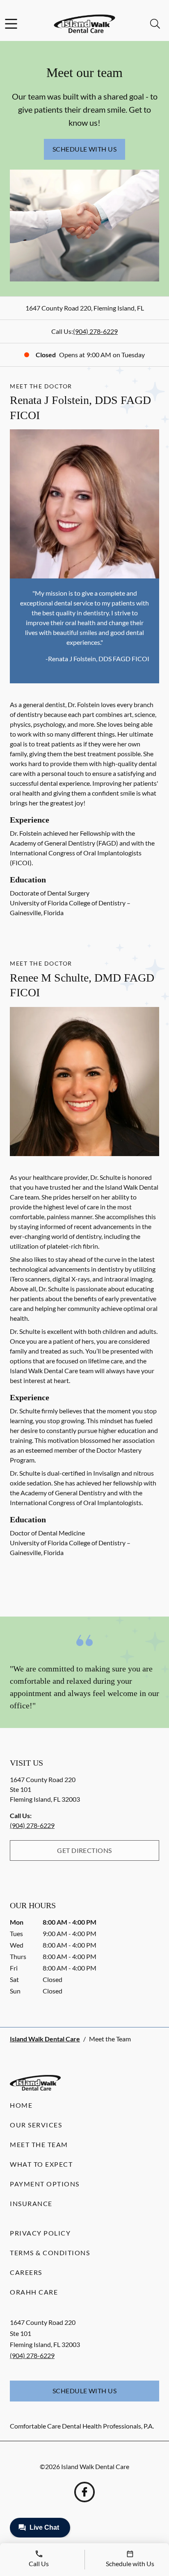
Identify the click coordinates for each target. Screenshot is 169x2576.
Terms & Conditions (50, 2253)
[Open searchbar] (155, 24)
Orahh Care (34, 2292)
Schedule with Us (85, 149)
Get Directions (84, 1850)
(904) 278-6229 (95, 331)
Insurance (31, 2203)
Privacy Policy (40, 2233)
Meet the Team (39, 2144)
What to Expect (41, 2164)
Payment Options (45, 2184)
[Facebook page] (84, 2492)
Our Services (36, 2125)
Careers (26, 2272)
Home (21, 2105)
